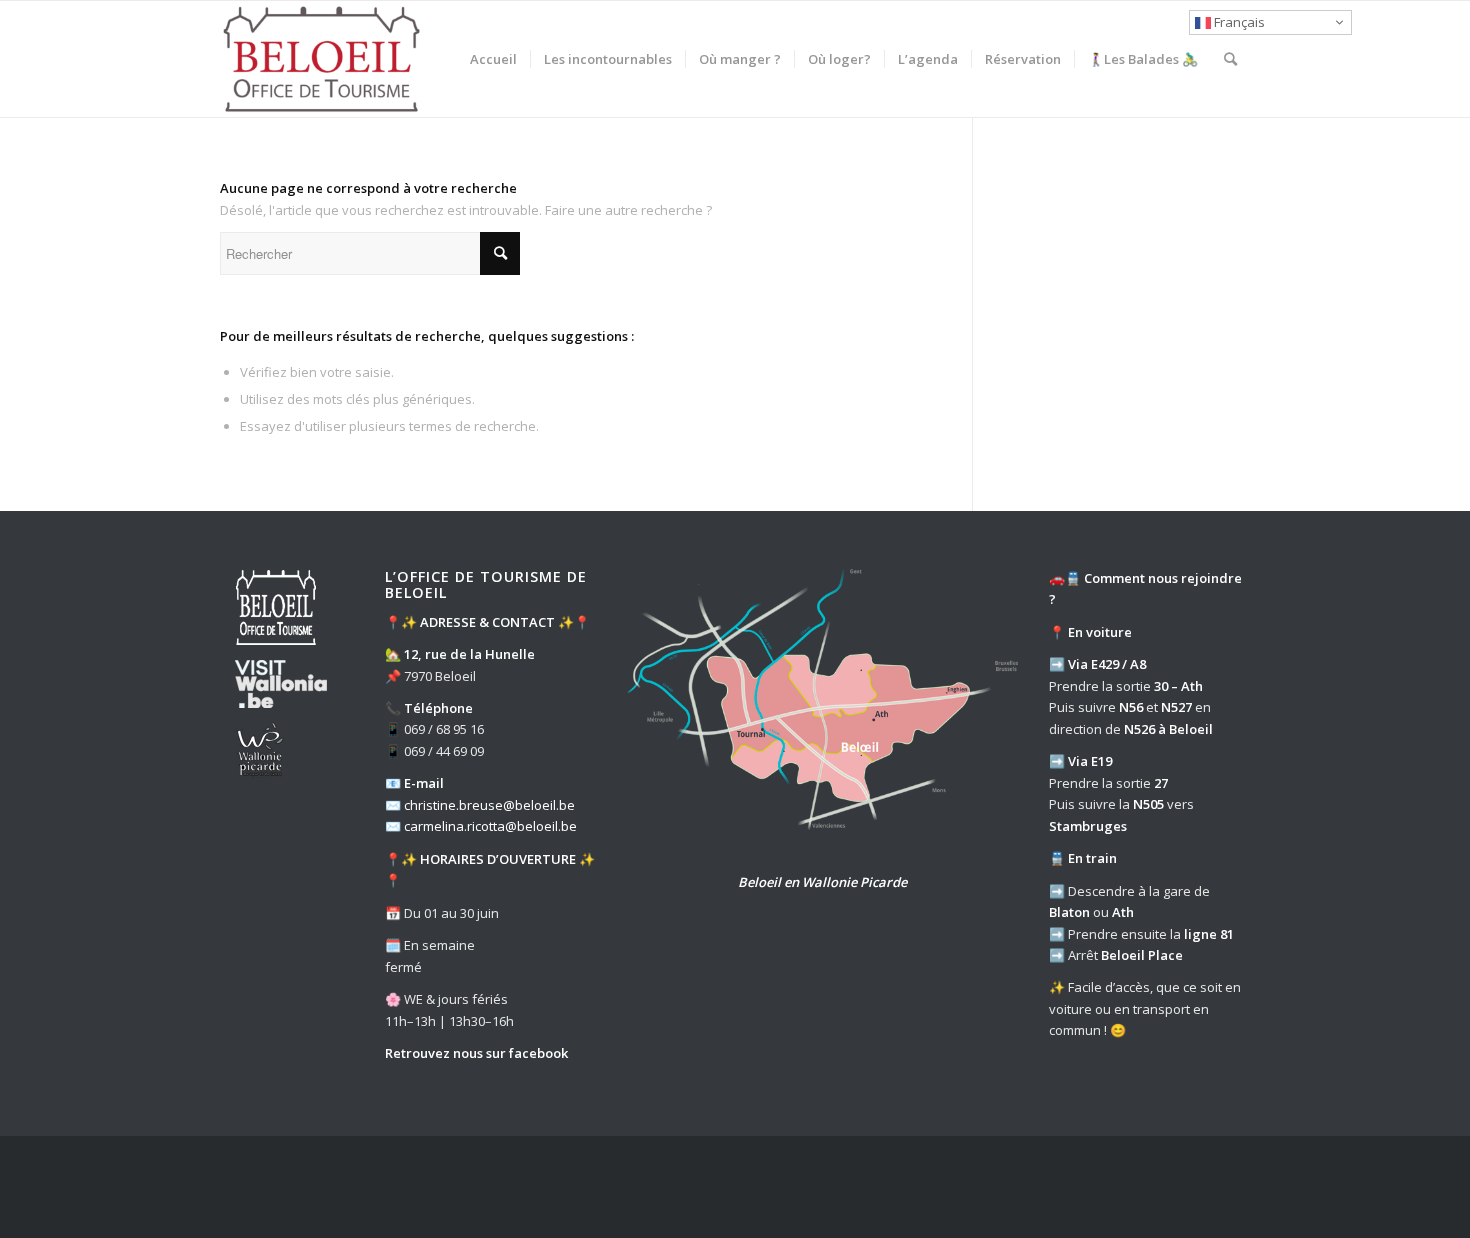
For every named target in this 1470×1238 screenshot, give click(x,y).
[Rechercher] (1230, 59)
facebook (538, 1053)
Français (1238, 22)
